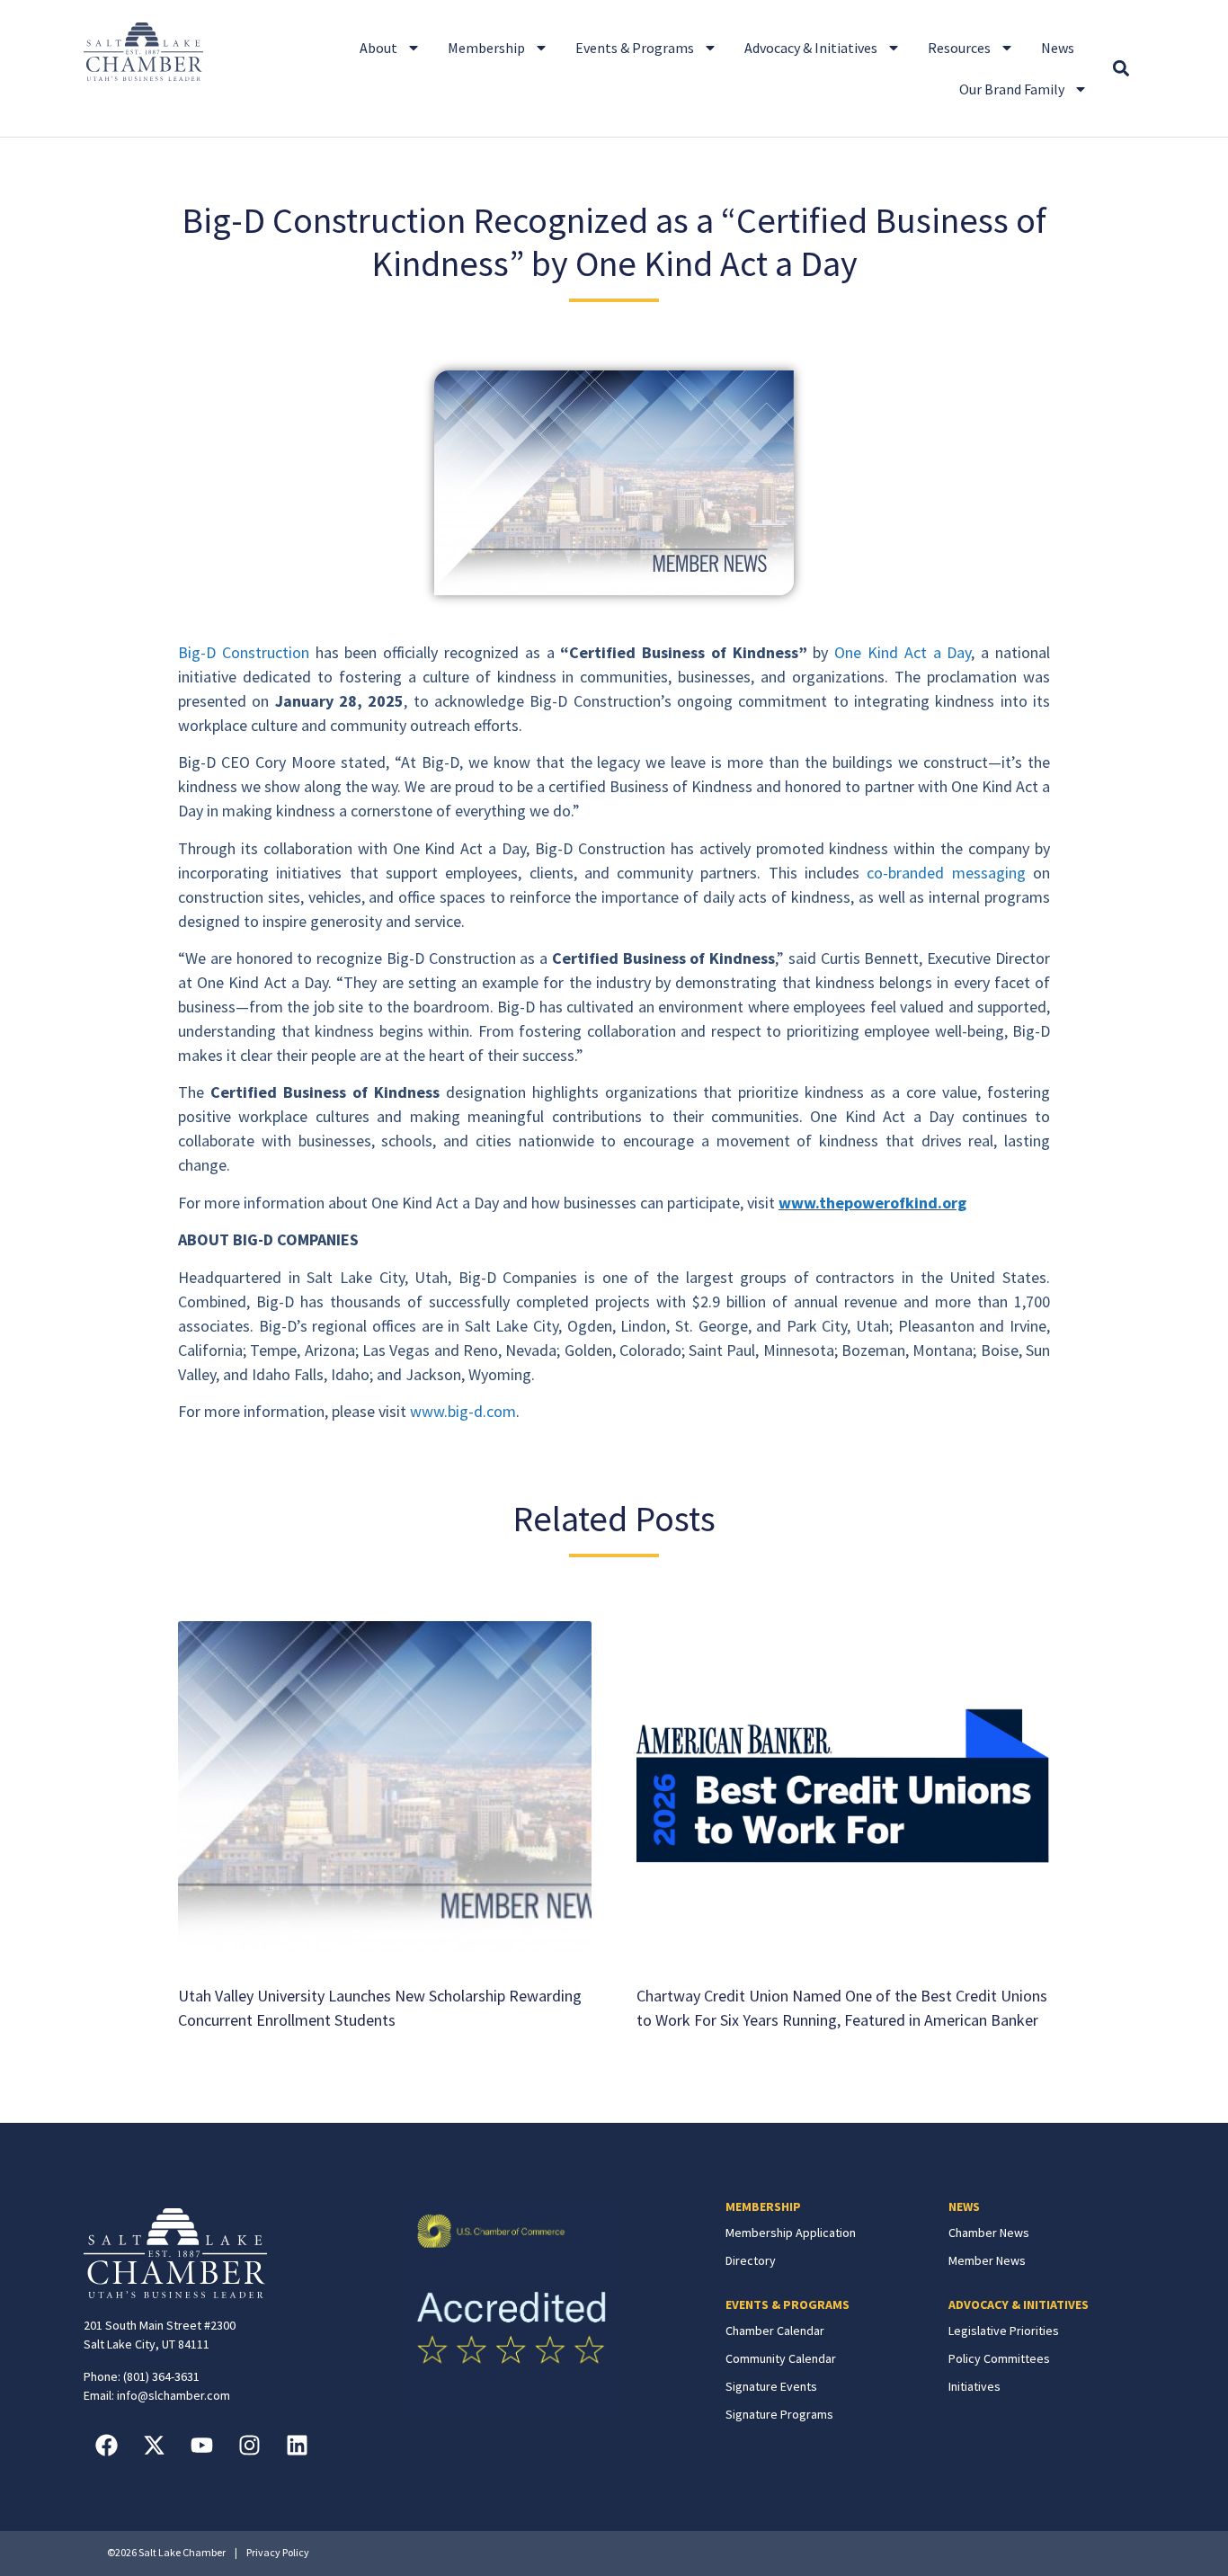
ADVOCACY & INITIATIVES (1019, 2304)
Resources (959, 48)
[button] (1121, 69)
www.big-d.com (463, 1411)
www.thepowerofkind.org (872, 1203)
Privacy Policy (278, 2552)
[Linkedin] (297, 2446)
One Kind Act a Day (903, 652)
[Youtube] (201, 2446)
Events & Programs (635, 48)
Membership (486, 48)
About (378, 48)
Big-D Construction (244, 652)
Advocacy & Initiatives (811, 48)
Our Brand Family (1012, 89)
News (1058, 48)
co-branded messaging (946, 873)
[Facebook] (106, 2446)
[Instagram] (249, 2446)
